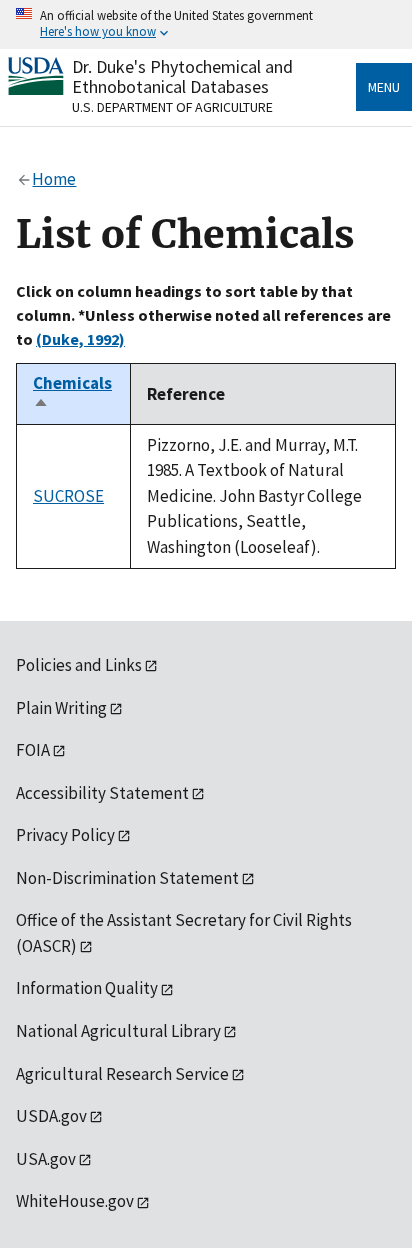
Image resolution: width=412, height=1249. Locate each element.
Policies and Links (79, 665)
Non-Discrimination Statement (127, 878)
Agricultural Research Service (122, 1074)
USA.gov (46, 1159)
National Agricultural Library (118, 1031)
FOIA (33, 750)
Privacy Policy (65, 835)
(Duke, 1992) (80, 339)
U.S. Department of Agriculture (172, 107)
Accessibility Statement (102, 793)
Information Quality (87, 988)
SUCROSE (68, 496)
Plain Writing (61, 708)
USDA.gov (51, 1116)
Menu (384, 87)
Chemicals (72, 394)
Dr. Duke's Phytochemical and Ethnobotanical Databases (182, 76)
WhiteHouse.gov (75, 1201)
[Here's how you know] (206, 24)
